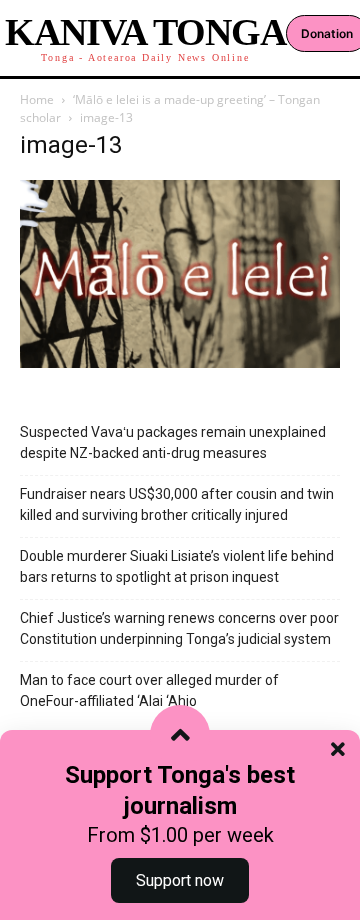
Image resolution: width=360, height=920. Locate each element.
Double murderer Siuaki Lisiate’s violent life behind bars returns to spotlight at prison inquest (177, 566)
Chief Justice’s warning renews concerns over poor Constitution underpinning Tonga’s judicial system (179, 628)
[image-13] (180, 362)
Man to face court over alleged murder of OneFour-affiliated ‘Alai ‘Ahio (149, 690)
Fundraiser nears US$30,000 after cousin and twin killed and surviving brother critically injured (177, 504)
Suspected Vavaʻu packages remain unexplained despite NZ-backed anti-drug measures (173, 442)
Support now (180, 880)
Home (37, 99)
